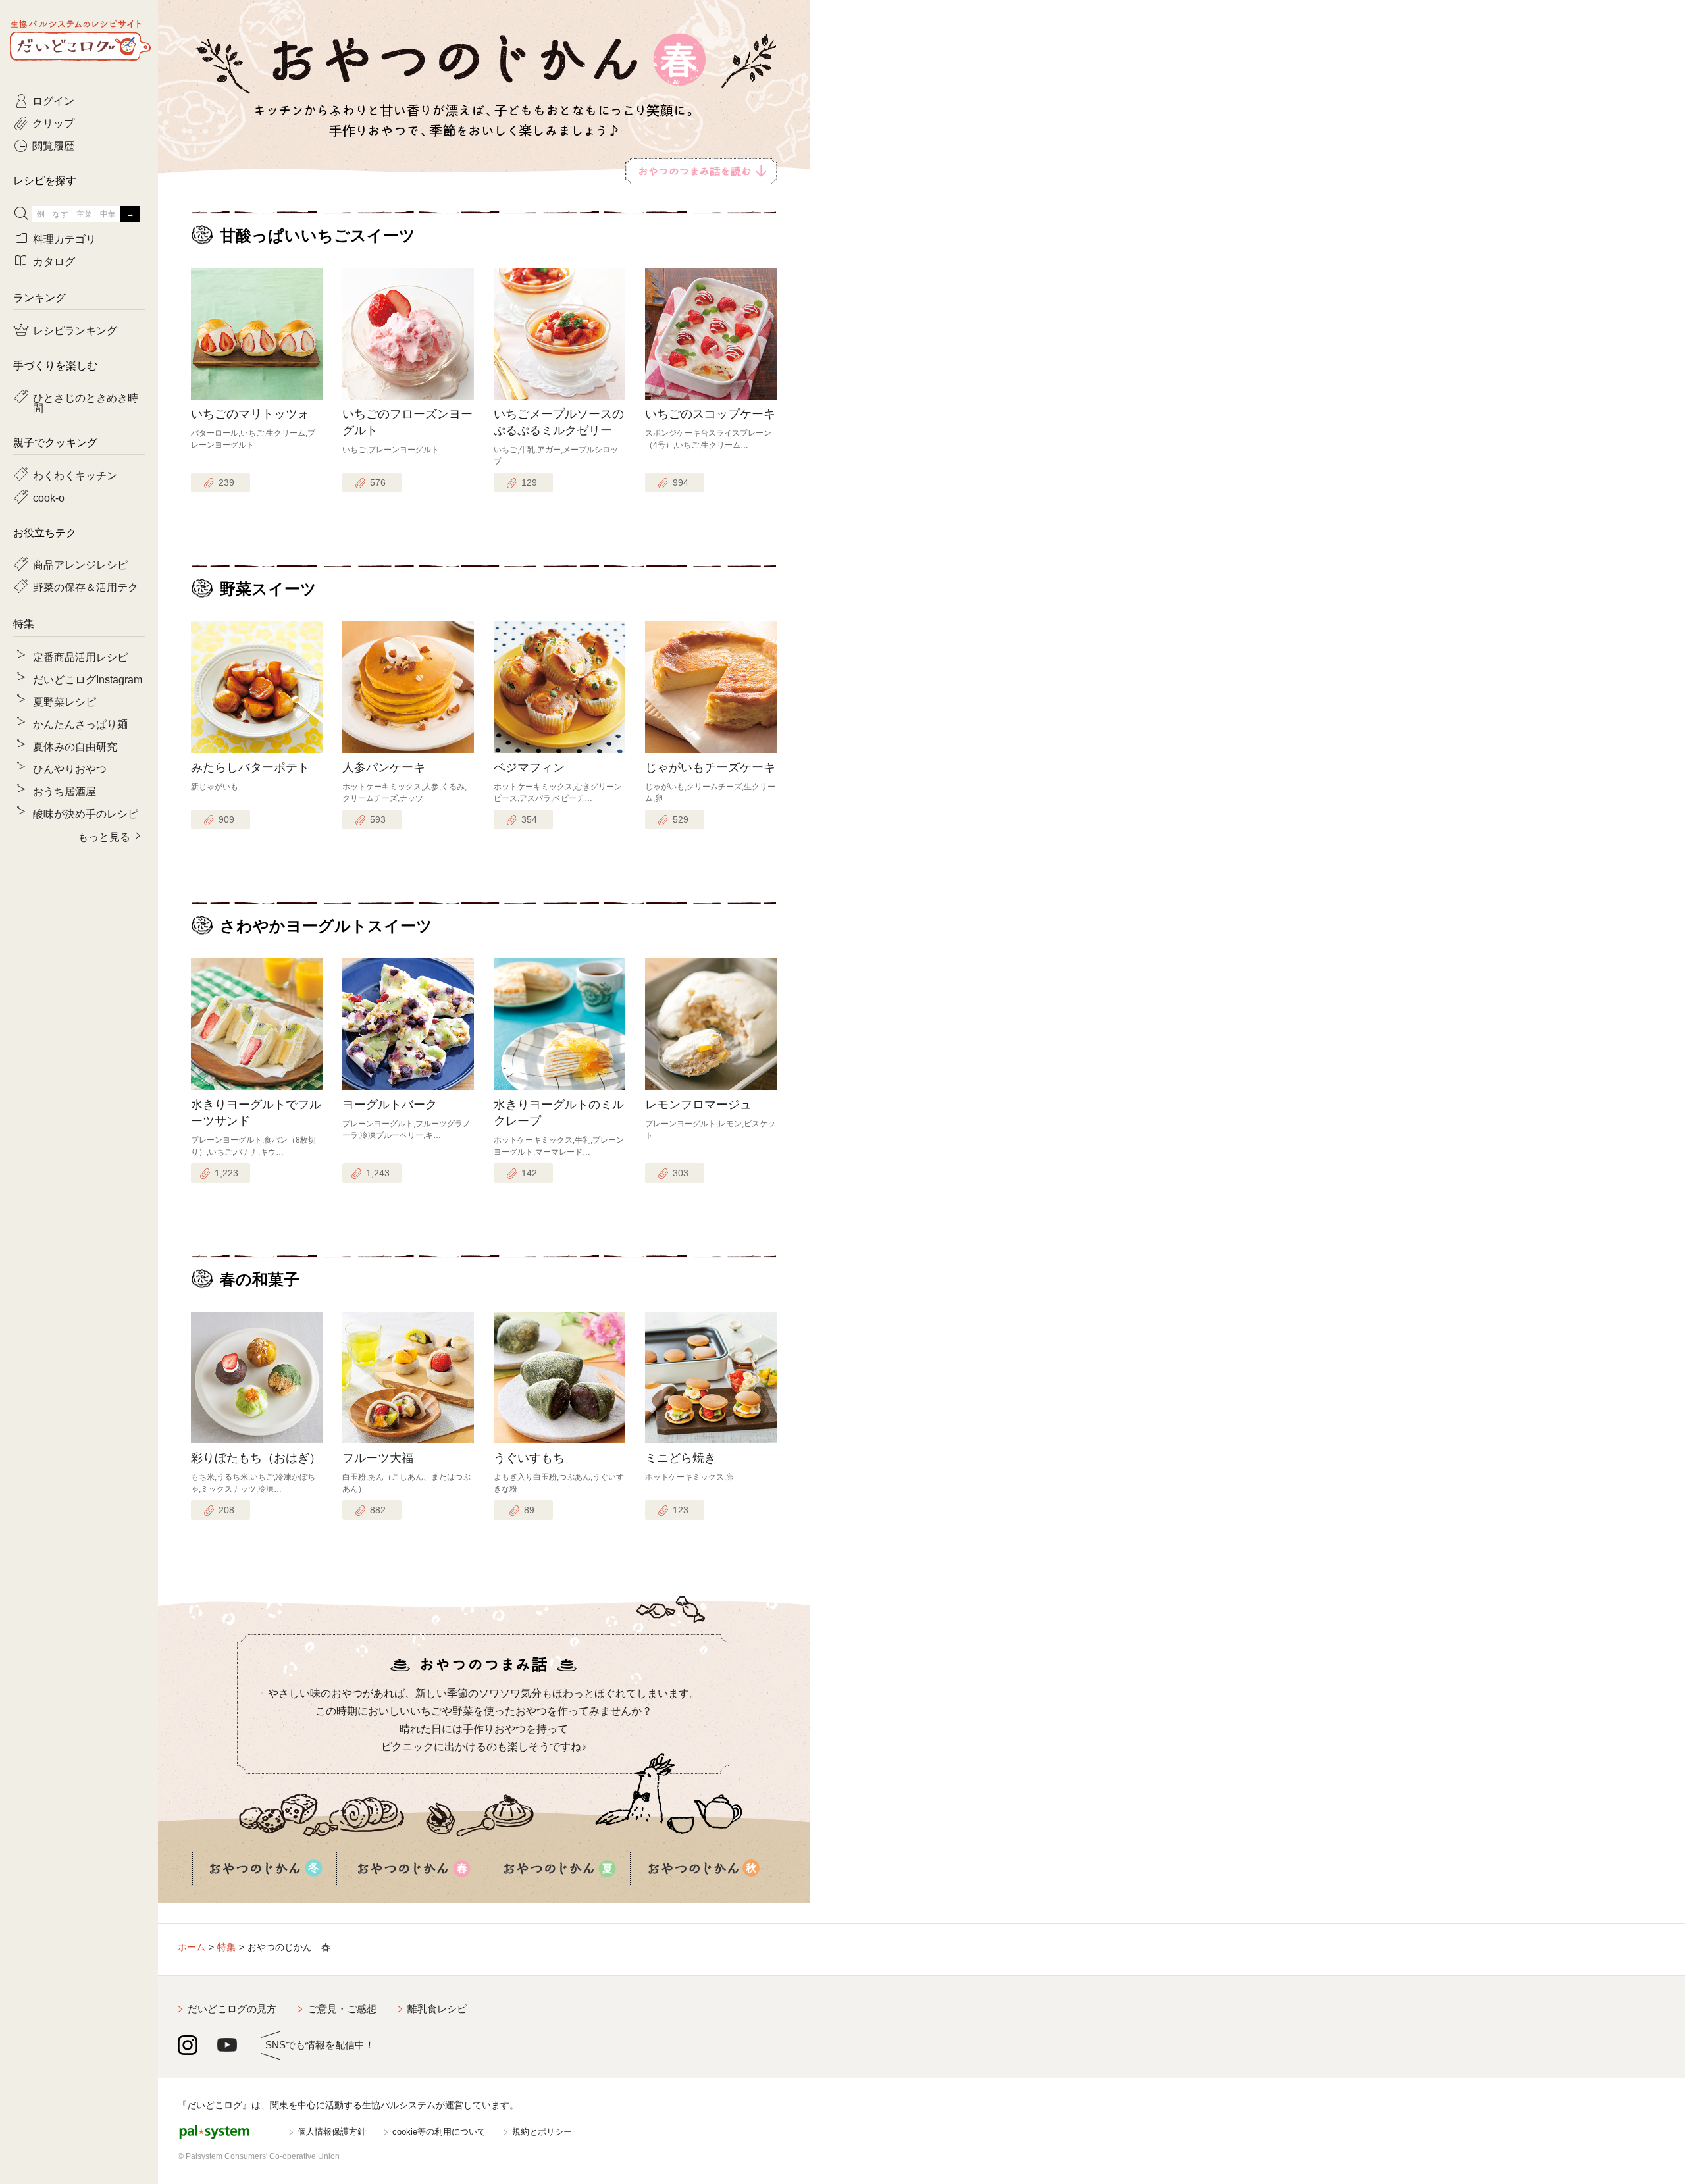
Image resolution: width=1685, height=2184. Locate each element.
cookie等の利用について (439, 2132)
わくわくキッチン (75, 475)
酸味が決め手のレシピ (86, 813)
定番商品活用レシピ (80, 656)
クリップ (53, 122)
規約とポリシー (542, 2132)
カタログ (54, 261)
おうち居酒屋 (65, 791)
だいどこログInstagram (88, 679)
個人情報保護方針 (332, 2132)
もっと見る (104, 836)
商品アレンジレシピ (80, 564)
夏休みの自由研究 (75, 746)
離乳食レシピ (437, 2009)
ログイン (53, 100)
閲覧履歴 (53, 145)
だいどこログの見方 (232, 2009)
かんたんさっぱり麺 (80, 723)
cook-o (49, 497)
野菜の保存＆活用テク (86, 586)
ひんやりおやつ (70, 768)
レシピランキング (75, 330)
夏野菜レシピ (65, 701)
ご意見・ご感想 (342, 2009)
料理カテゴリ (65, 238)
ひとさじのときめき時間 (86, 402)
